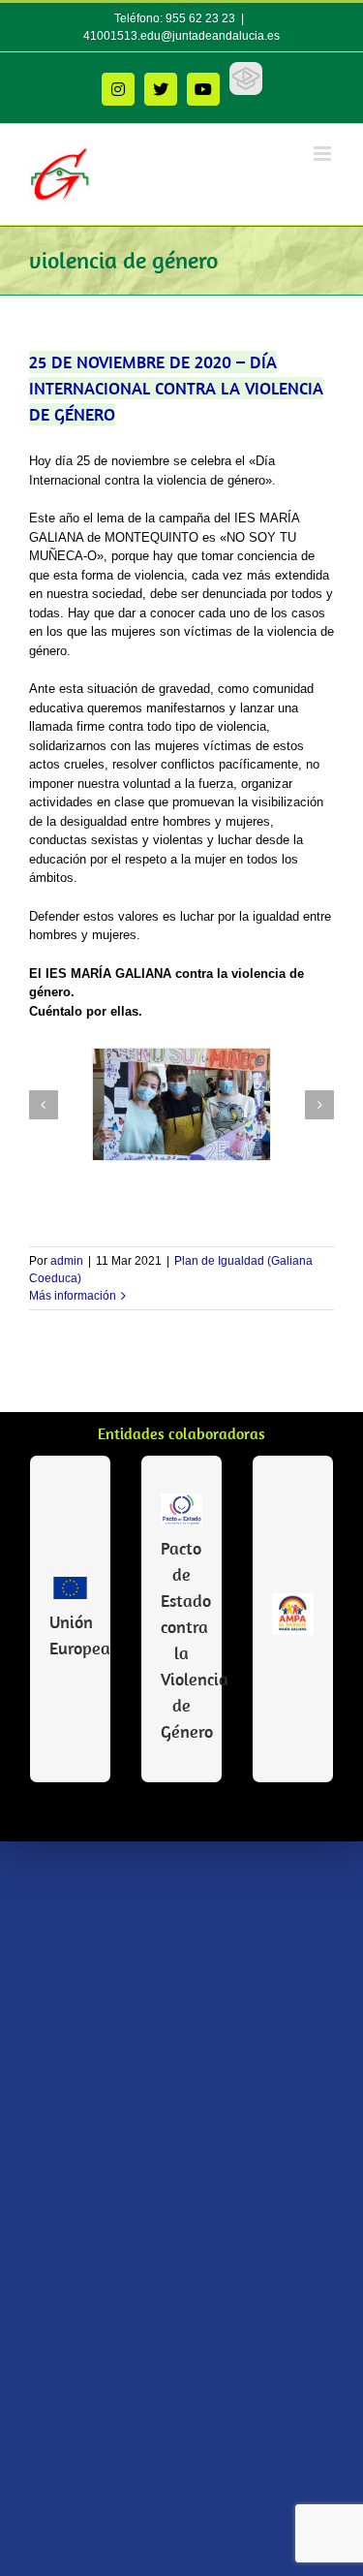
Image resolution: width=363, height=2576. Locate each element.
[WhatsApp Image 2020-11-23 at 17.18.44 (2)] (181, 1104)
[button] (44, 1105)
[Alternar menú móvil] (324, 154)
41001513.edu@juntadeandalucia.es (181, 36)
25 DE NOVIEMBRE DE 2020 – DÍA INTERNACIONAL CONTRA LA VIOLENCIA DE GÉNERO (176, 388)
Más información (73, 1296)
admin (67, 1261)
